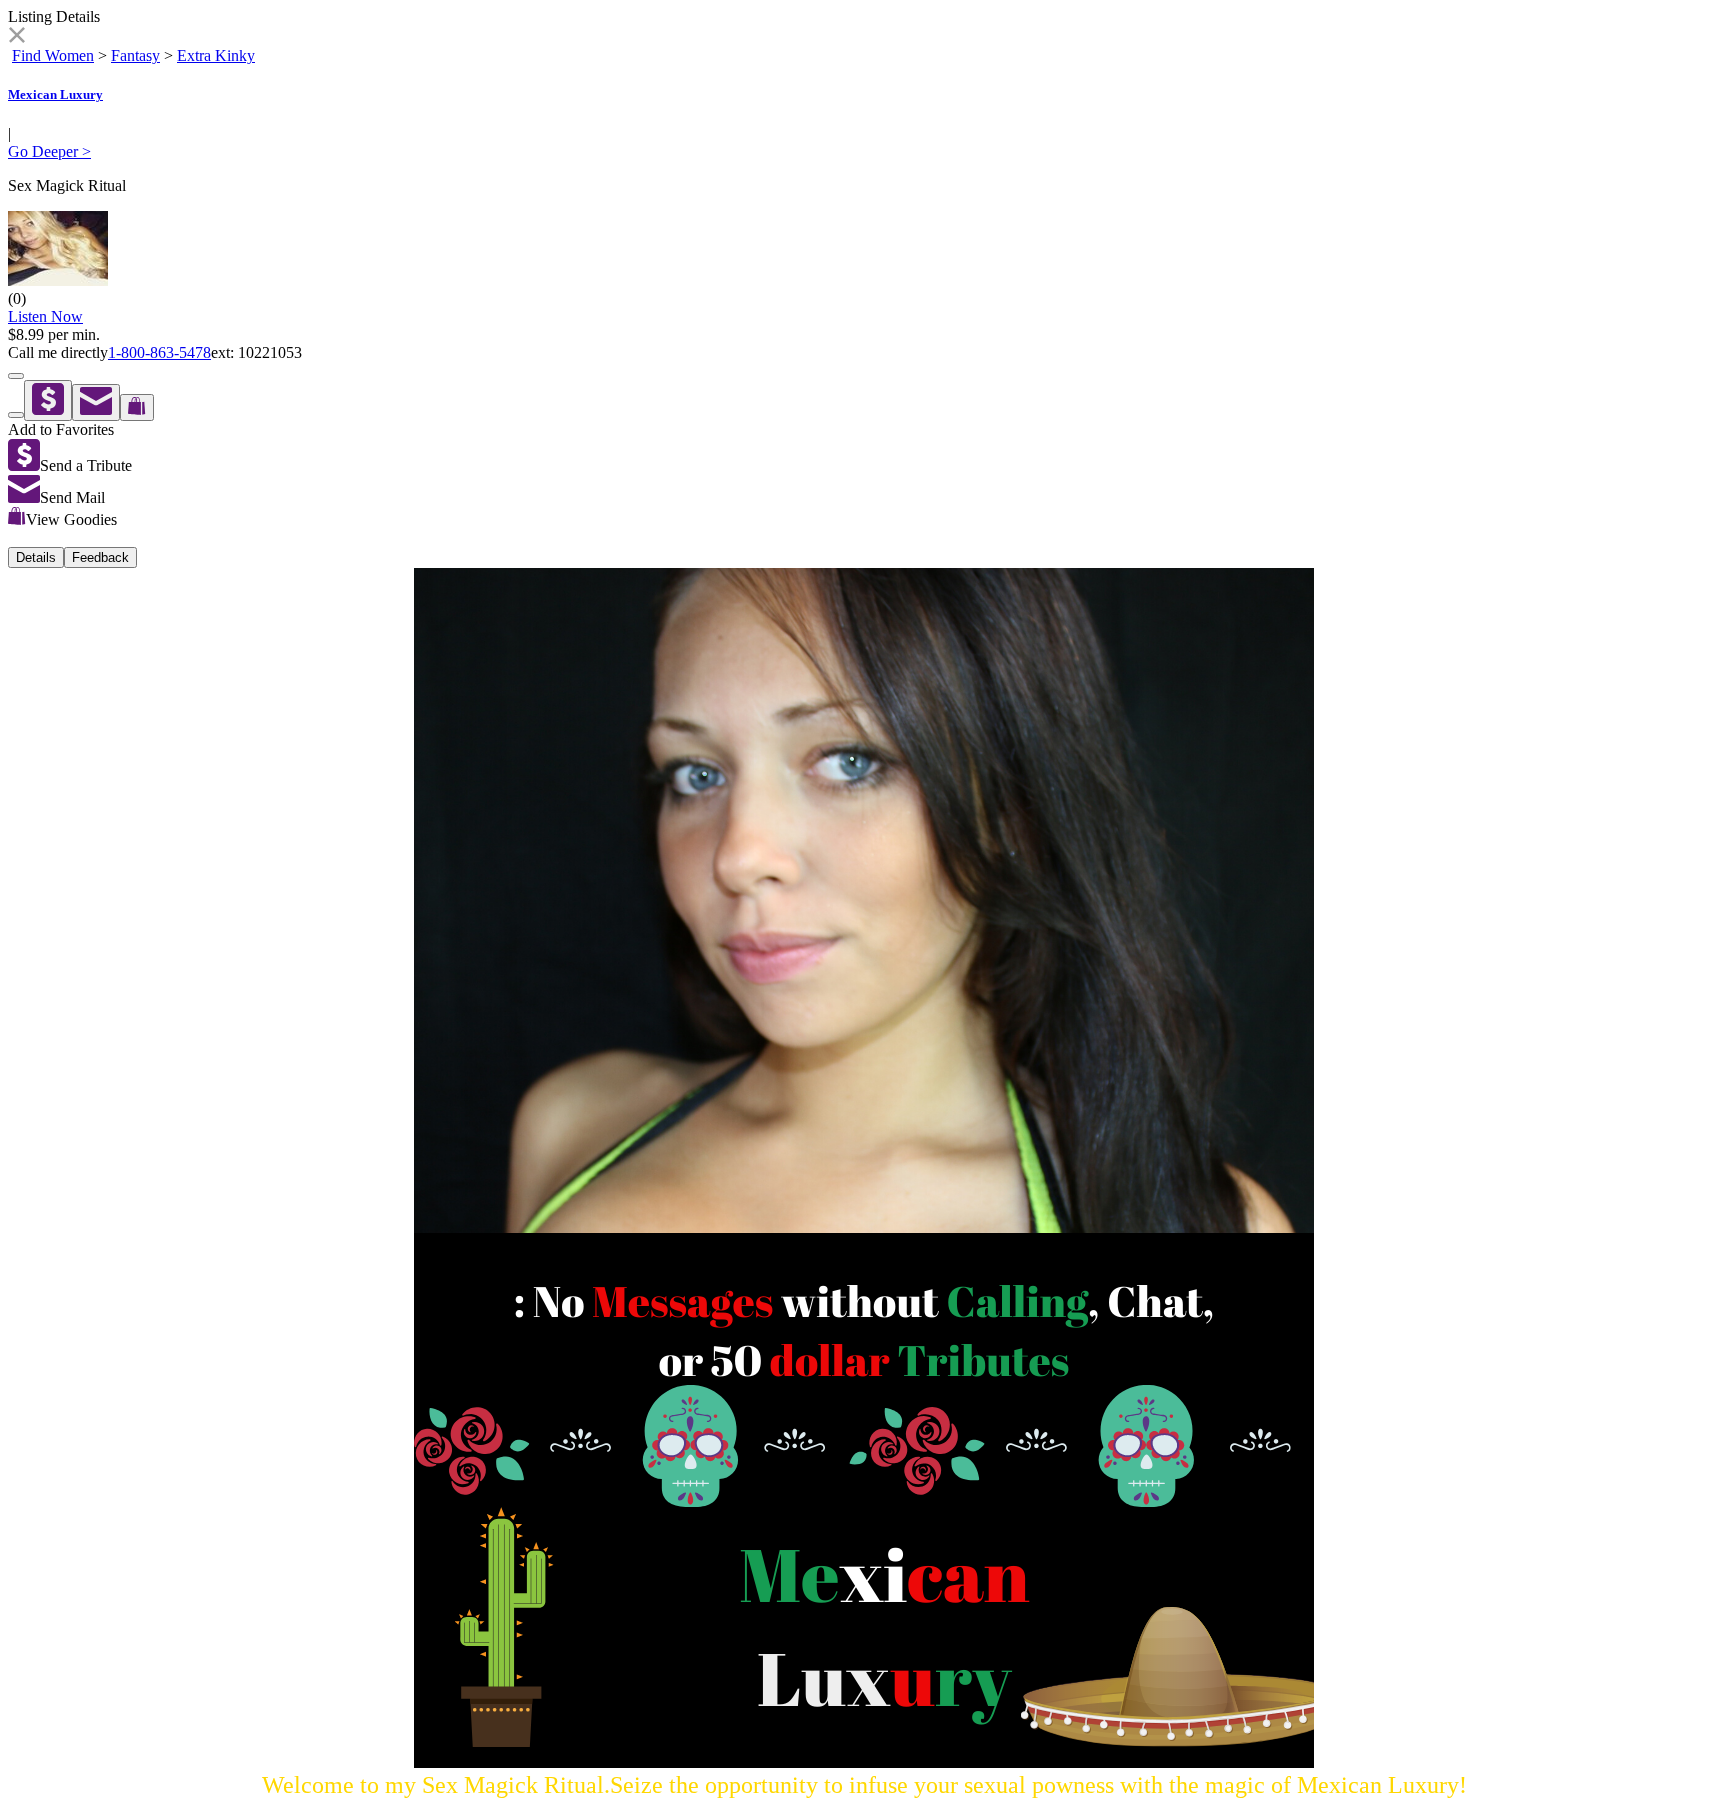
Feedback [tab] (100, 557)
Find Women (53, 55)
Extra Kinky (216, 55)
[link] (16, 37)
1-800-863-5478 (159, 352)
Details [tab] (36, 557)
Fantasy (135, 55)
